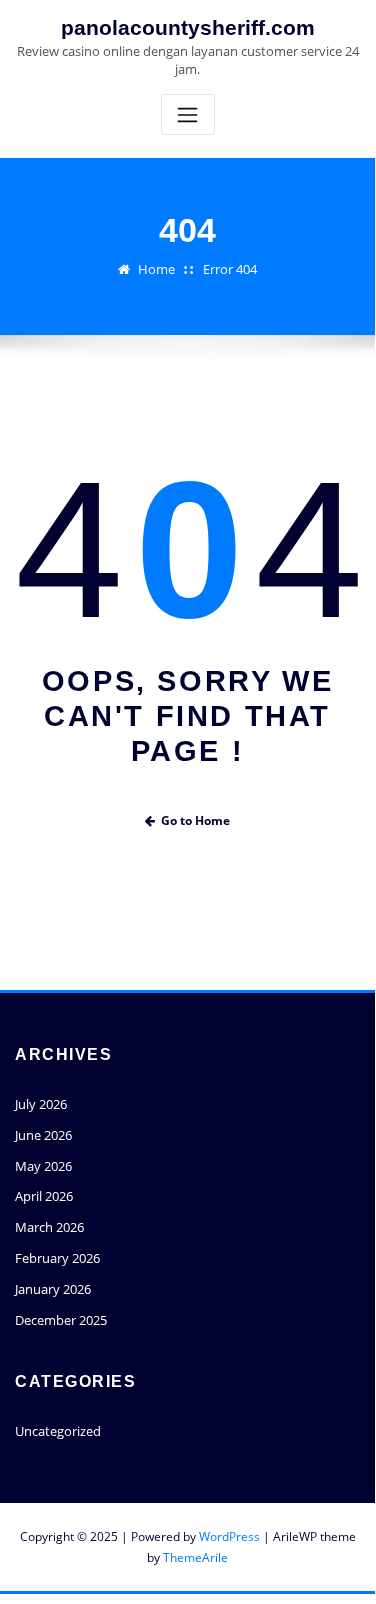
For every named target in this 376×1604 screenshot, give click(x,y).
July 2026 (41, 1104)
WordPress (229, 1536)
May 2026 (43, 1166)
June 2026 (43, 1135)
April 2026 (44, 1196)
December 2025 (61, 1320)
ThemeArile (195, 1557)
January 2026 (53, 1289)
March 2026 (49, 1227)
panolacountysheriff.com (188, 27)
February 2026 (57, 1258)
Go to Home (195, 820)
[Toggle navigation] (188, 114)
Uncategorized (58, 1431)
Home (156, 269)
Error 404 (230, 269)
